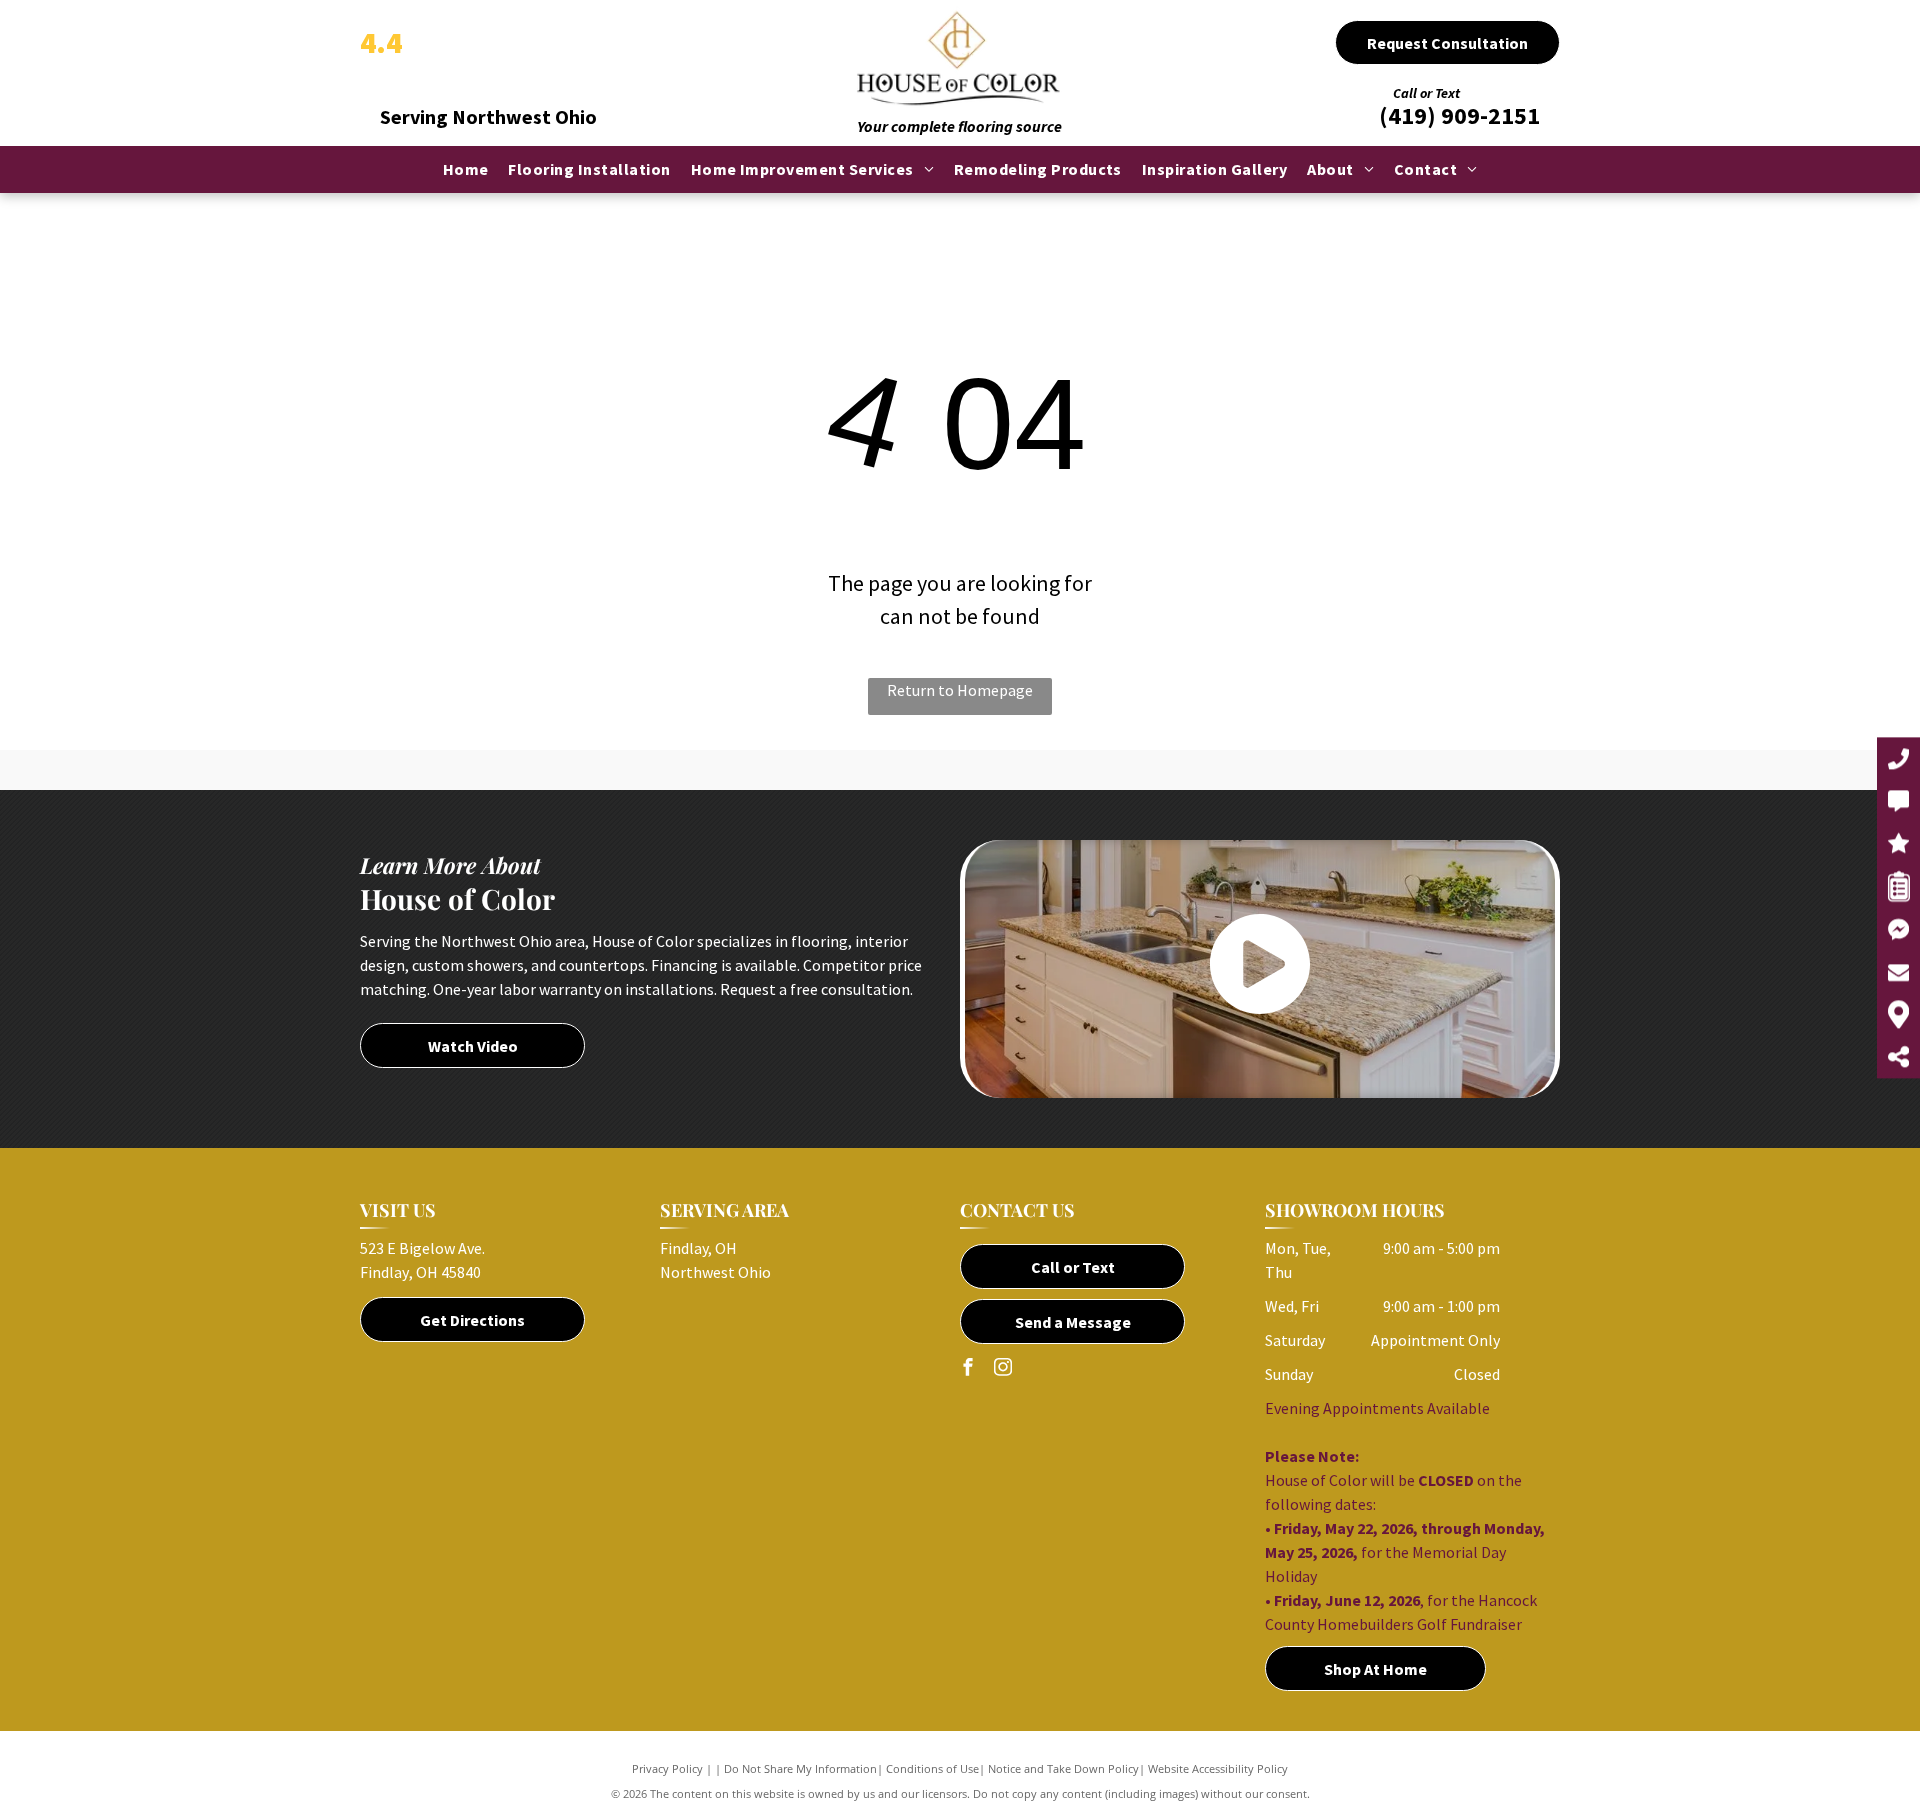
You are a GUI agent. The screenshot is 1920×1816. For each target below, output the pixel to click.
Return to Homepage (960, 690)
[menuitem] (466, 169)
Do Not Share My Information (800, 1768)
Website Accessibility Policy (1218, 1768)
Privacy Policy (667, 1768)
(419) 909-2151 (1459, 115)
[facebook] (968, 1369)
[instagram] (1003, 1369)
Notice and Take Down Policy (1063, 1768)
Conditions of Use (932, 1768)
